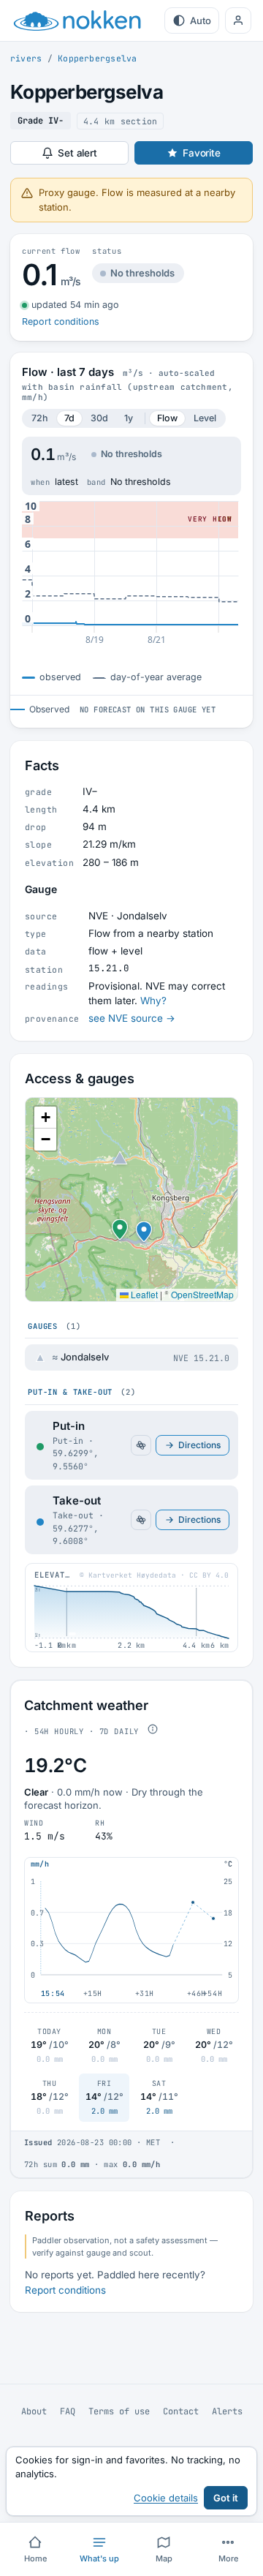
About (34, 2411)
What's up (99, 2558)
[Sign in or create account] (238, 20)
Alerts (227, 2411)
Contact (181, 2411)
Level (205, 418)
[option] (131, 1357)
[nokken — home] (77, 20)
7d (69, 418)
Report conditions (61, 321)
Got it (226, 2498)
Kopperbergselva (97, 58)
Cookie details (166, 2498)
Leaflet (143, 1294)
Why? (153, 1001)
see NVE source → (132, 1018)
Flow (167, 418)
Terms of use (119, 2411)
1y (129, 418)
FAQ (68, 2411)
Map (164, 2558)
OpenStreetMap (202, 1294)
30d (99, 418)
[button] (120, 1224)
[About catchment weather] (153, 1729)
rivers (26, 58)
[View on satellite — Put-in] (141, 1445)
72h (40, 418)
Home (35, 2558)
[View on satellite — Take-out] (141, 1520)
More (228, 2558)
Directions (199, 1445)
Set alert (77, 153)
